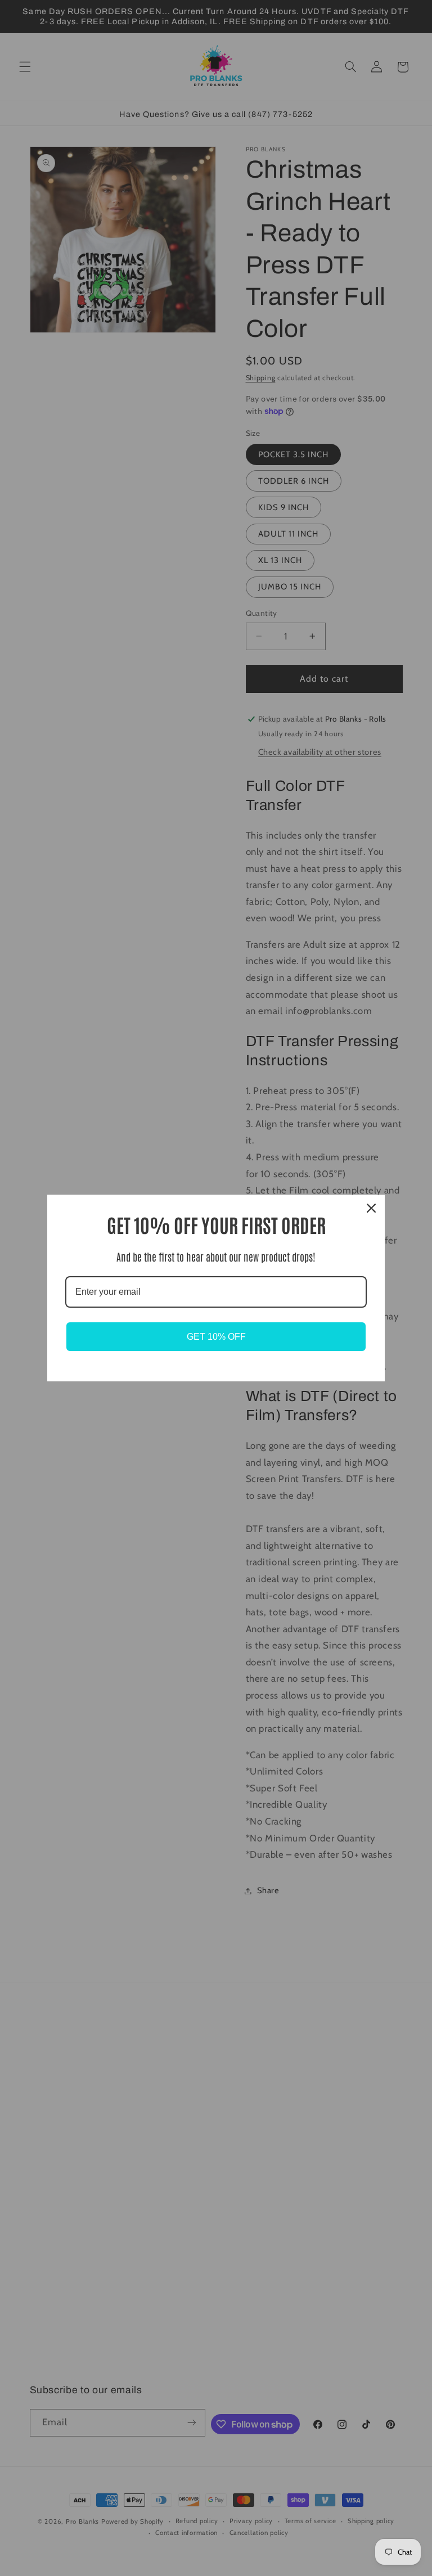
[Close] (371, 1208)
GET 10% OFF (216, 1337)
